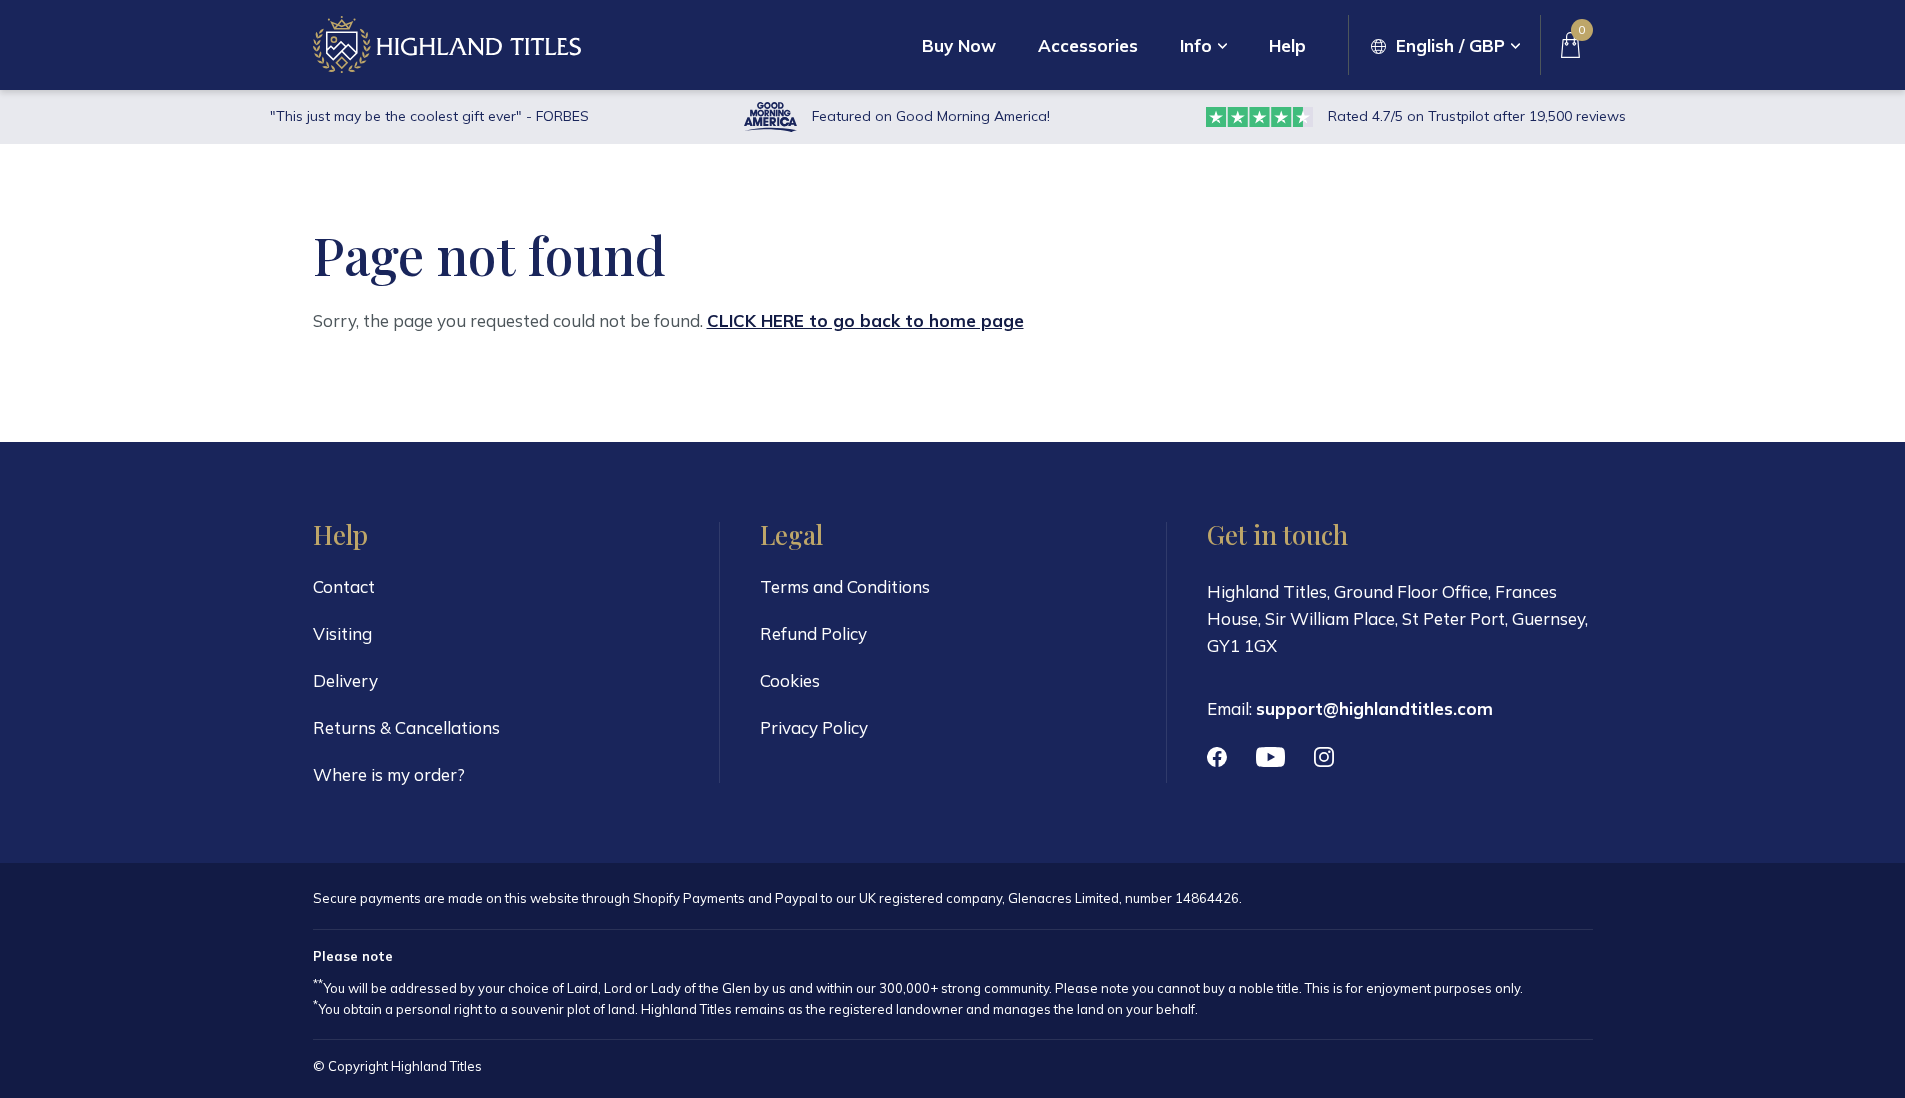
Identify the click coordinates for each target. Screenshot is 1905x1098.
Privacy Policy (814, 727)
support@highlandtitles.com (1374, 708)
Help (1287, 45)
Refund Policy (813, 633)
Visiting (342, 633)
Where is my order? (389, 774)
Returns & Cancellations (406, 727)
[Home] (447, 44)
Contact (344, 586)
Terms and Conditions (845, 586)
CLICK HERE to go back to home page (865, 320)
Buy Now (959, 45)
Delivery (345, 680)
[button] (1445, 45)
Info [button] (1196, 45)
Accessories (1088, 45)
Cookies (790, 680)
